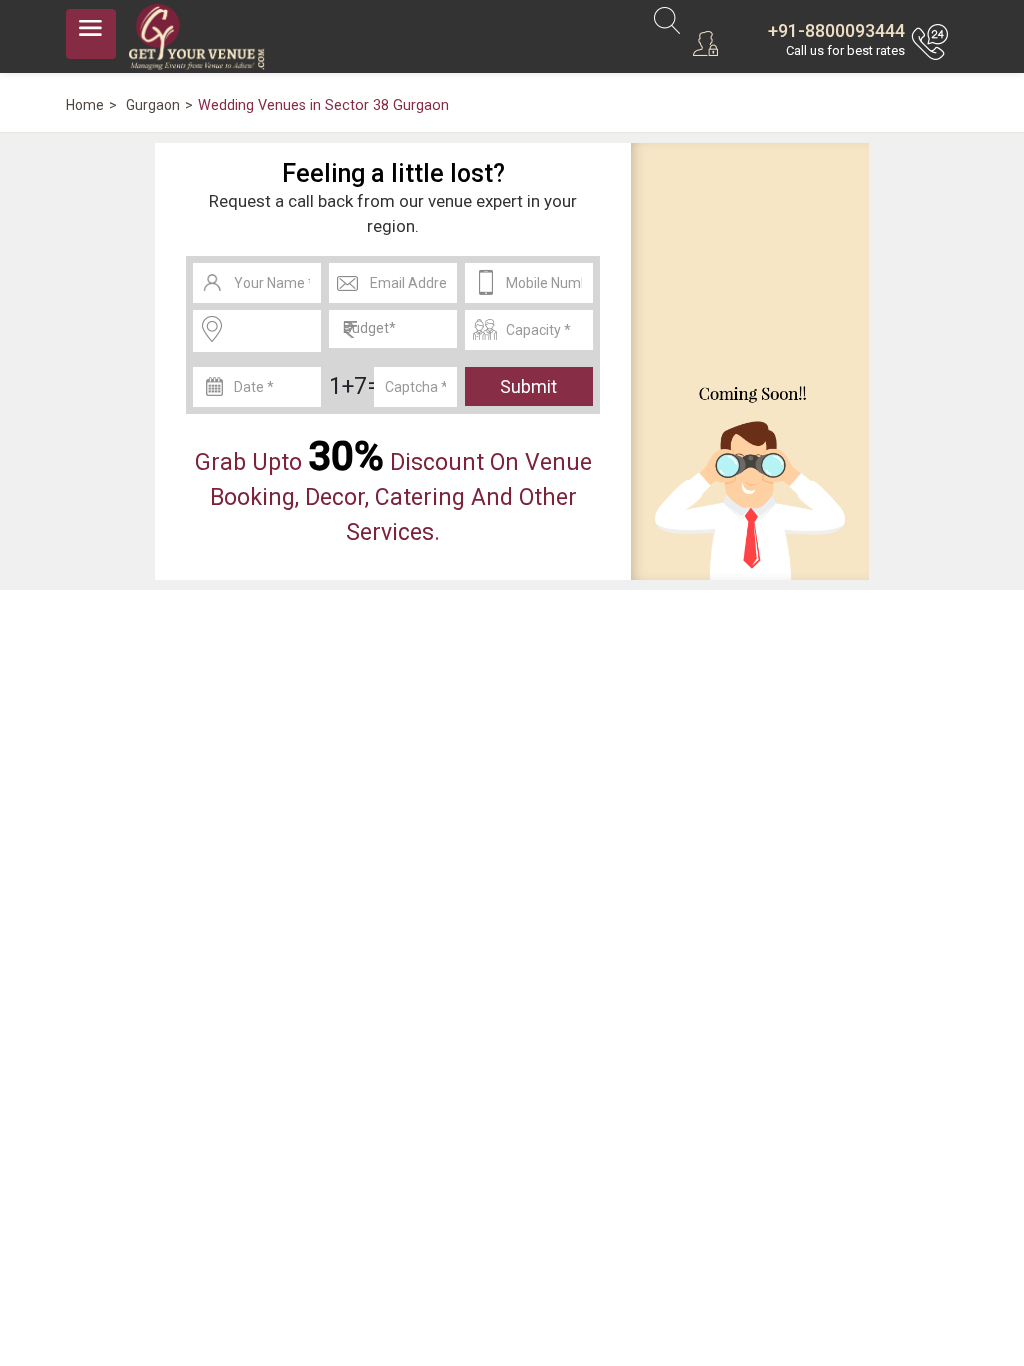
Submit (528, 386)
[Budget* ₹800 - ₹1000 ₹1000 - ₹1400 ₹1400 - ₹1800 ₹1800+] (393, 329)
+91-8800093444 (836, 30)
